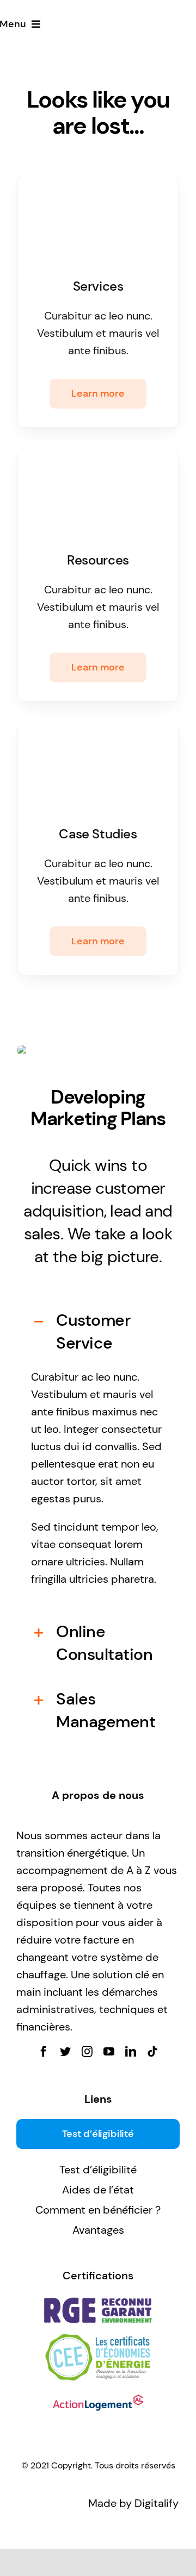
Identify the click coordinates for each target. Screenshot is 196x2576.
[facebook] (44, 2052)
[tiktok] (152, 2052)
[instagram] (87, 2052)
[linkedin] (131, 2052)
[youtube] (109, 2052)
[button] (98, 1332)
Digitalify (157, 2503)
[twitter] (65, 2052)
